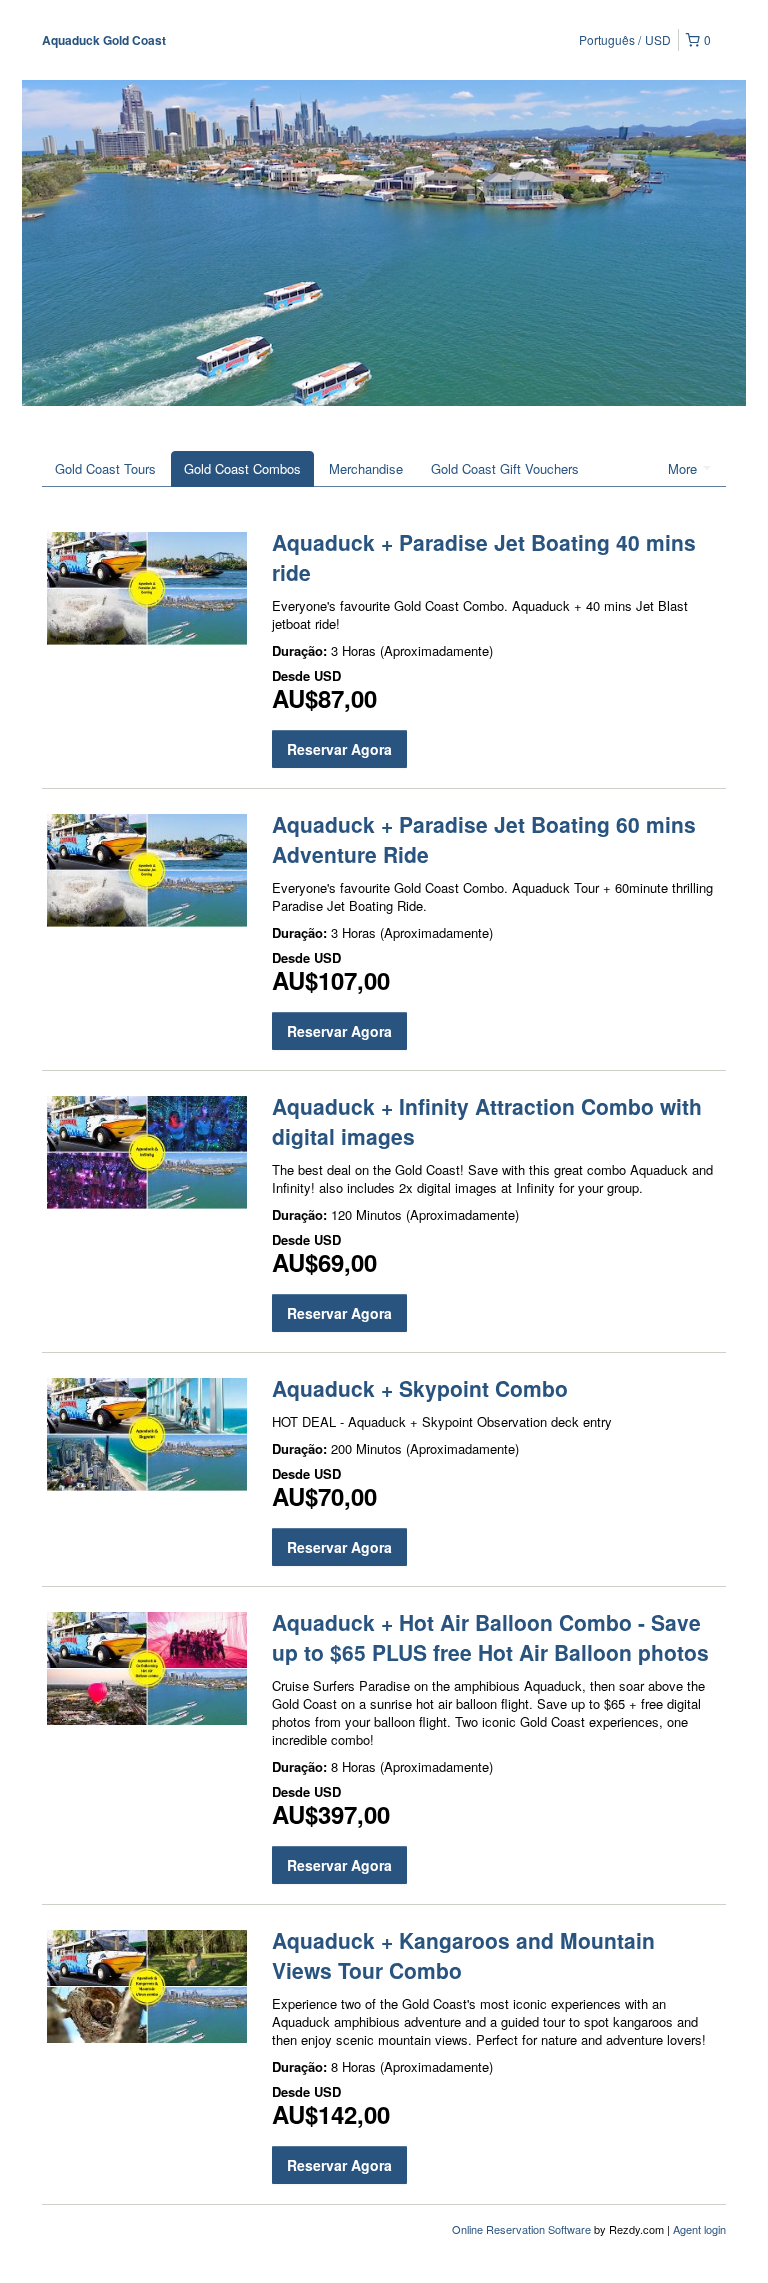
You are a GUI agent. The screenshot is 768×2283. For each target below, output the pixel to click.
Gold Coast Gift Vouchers (505, 468)
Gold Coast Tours (105, 468)
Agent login (699, 2229)
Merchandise (366, 468)
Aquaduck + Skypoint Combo (420, 1388)
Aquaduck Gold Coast (104, 40)
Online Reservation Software (521, 2229)
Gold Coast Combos (242, 468)
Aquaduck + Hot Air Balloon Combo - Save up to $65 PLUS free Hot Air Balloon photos (490, 1637)
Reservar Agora (339, 749)
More (684, 468)
